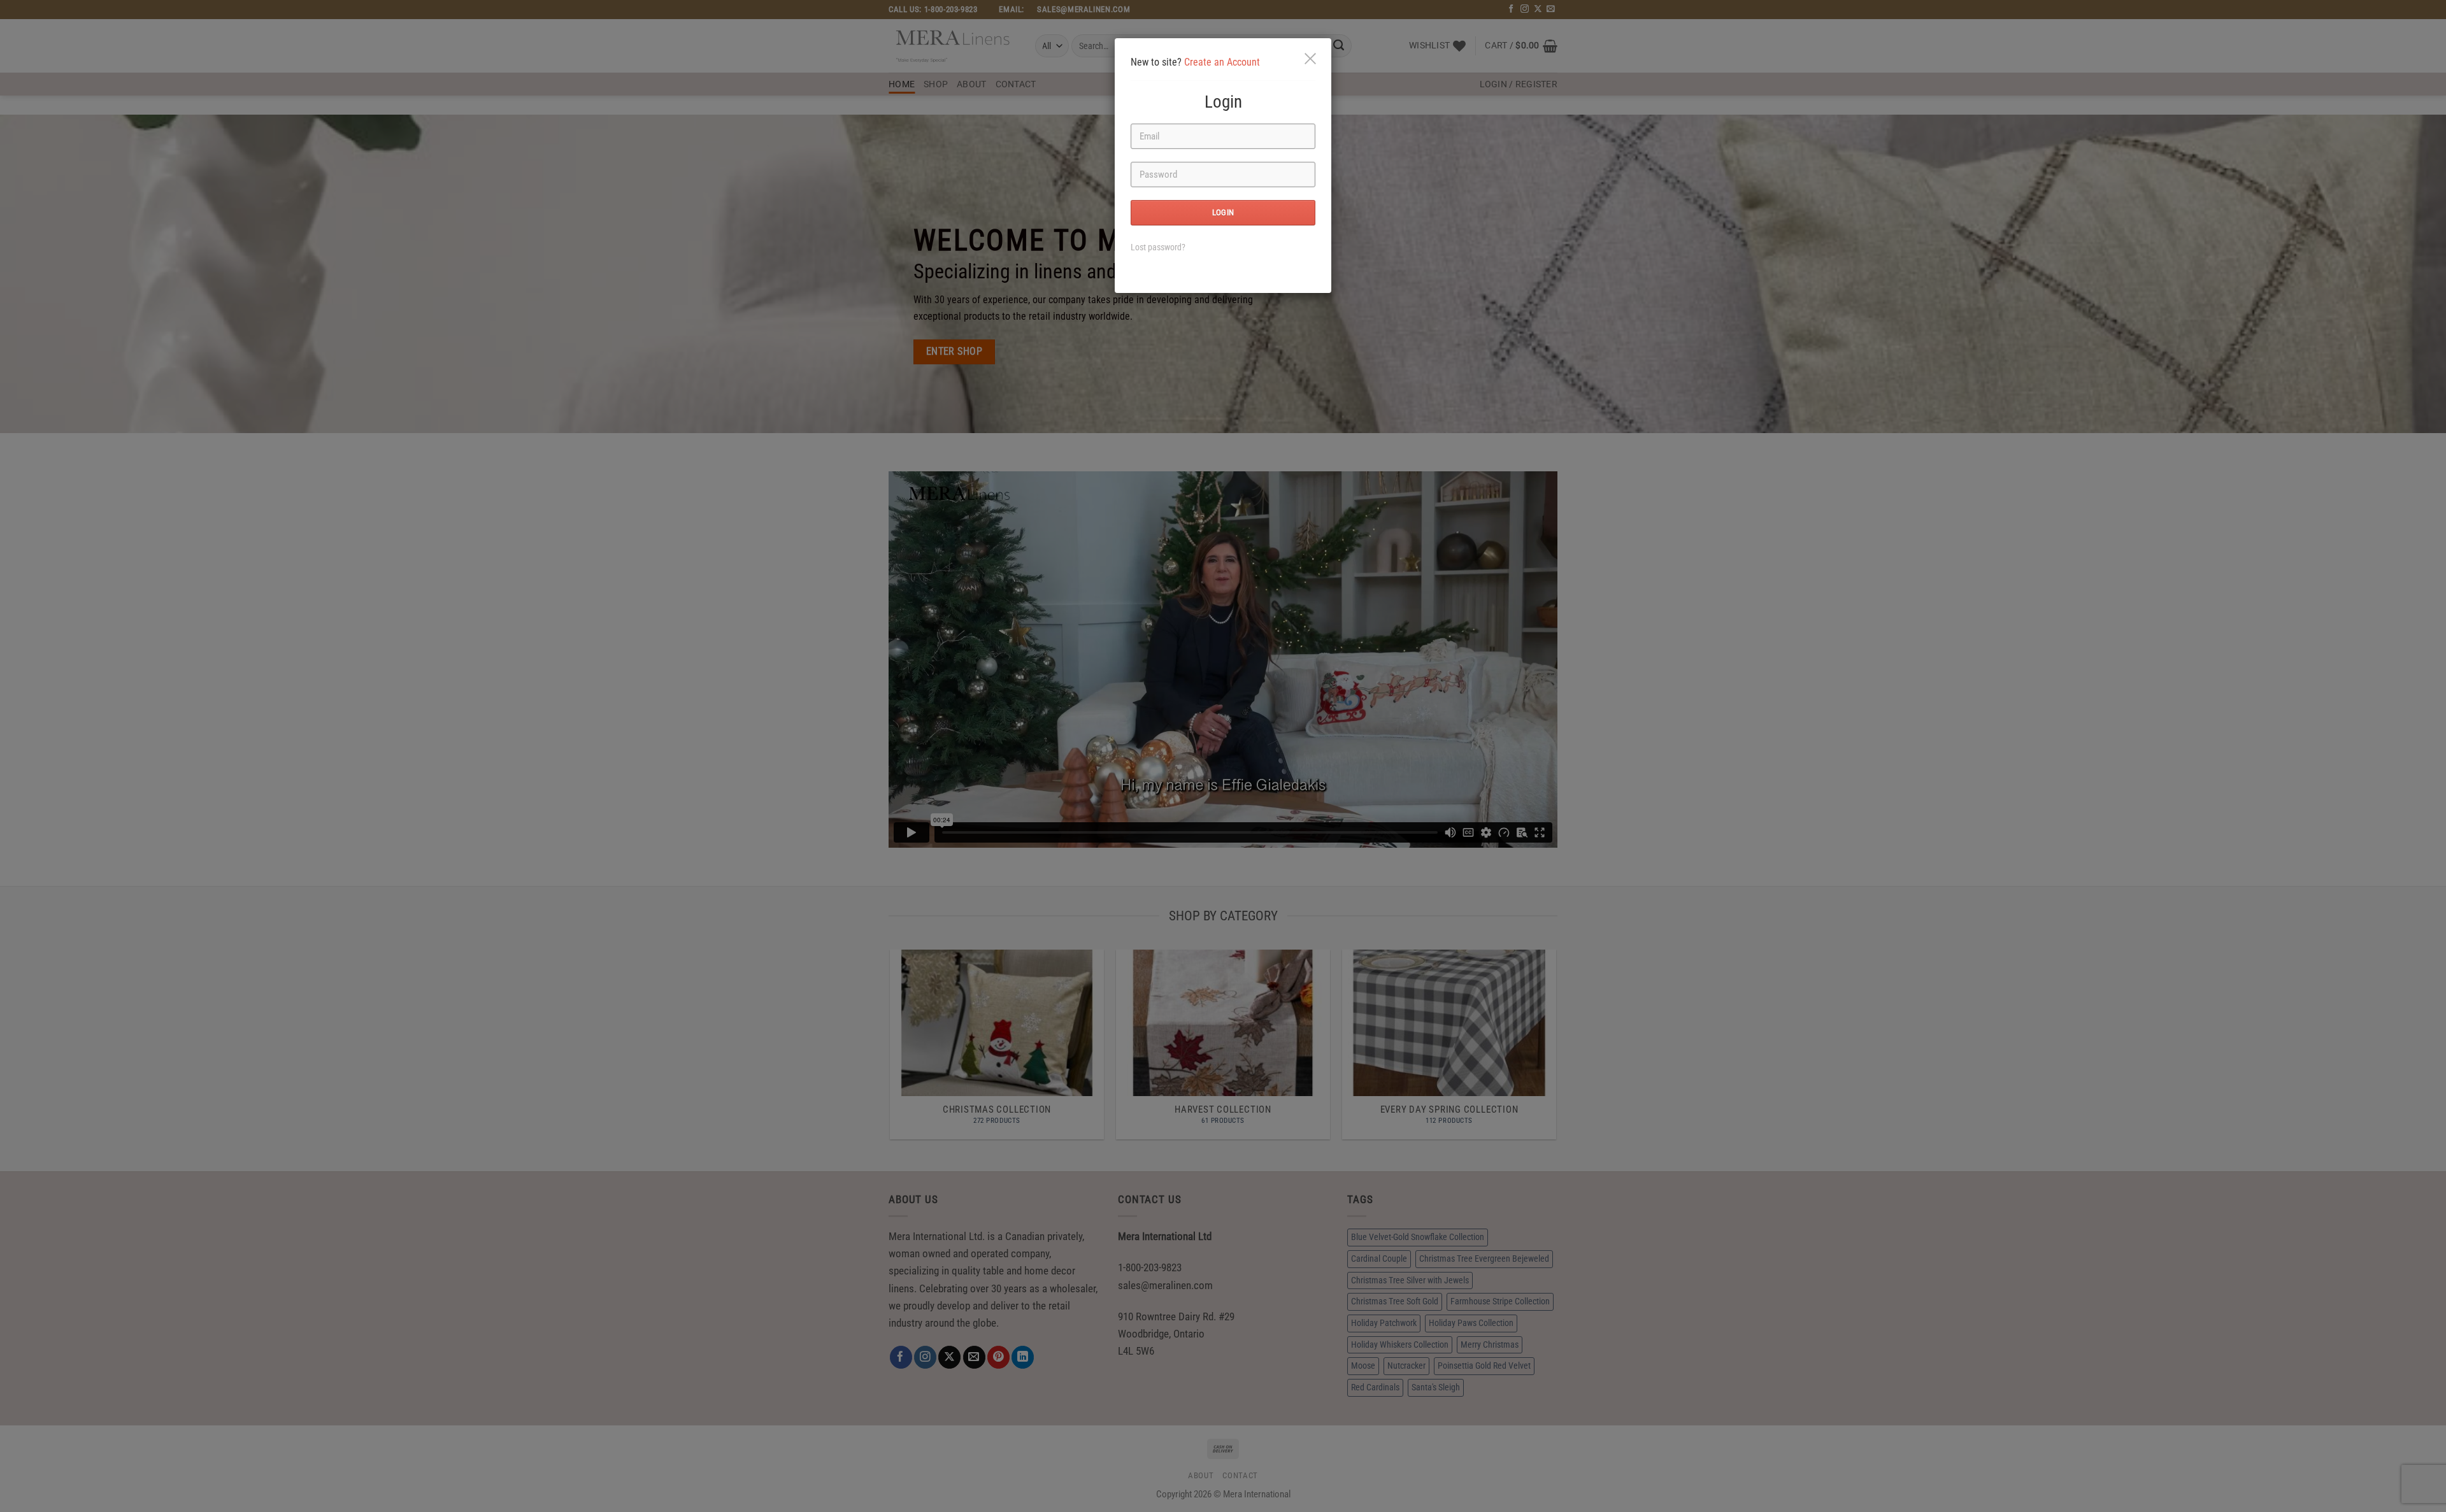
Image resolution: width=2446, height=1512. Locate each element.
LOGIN (1223, 212)
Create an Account (1222, 62)
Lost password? (1158, 247)
